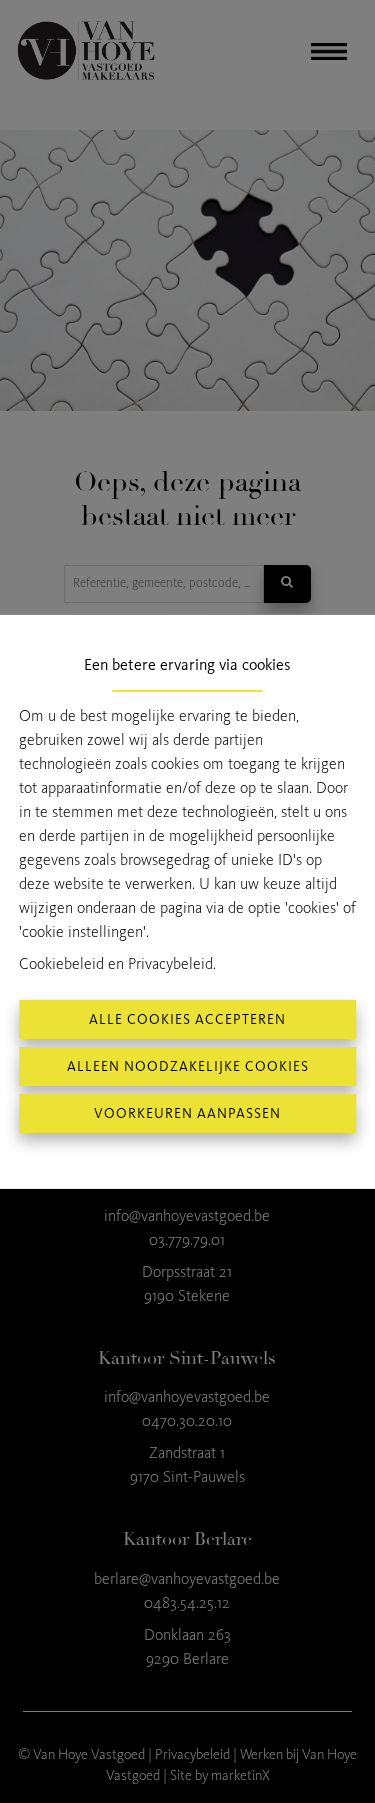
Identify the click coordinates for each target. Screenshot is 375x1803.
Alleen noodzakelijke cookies (188, 1066)
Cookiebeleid (61, 963)
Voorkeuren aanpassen (187, 1113)
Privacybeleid (170, 963)
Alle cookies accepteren (187, 1019)
